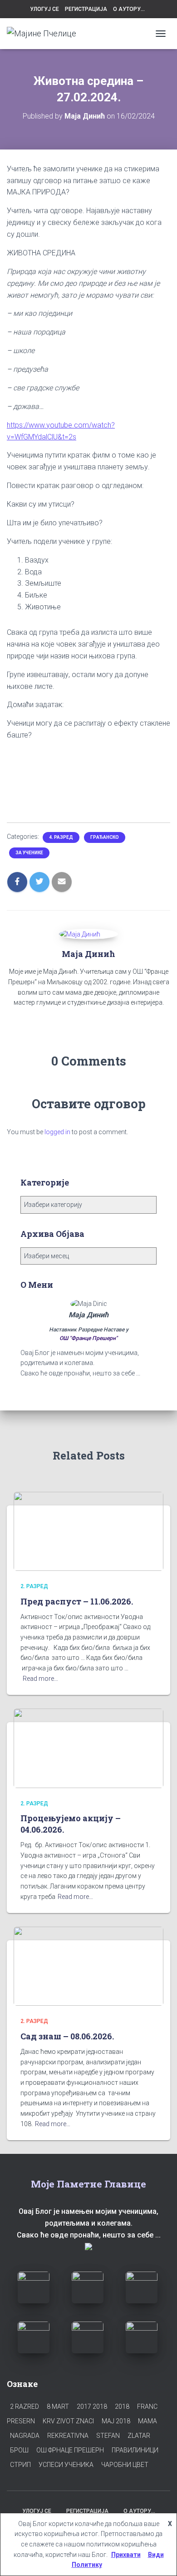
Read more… (40, 1679)
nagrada (25, 2436)
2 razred (25, 2407)
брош (19, 2450)
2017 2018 (92, 2407)
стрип (20, 2465)
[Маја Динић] (80, 934)
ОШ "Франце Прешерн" (88, 1338)
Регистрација (86, 9)
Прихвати (126, 2555)
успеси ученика (66, 2465)
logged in (57, 1132)
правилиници (135, 2450)
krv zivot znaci (68, 2421)
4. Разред (61, 837)
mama (147, 2421)
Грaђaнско (105, 837)
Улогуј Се (44, 9)
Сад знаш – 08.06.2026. (67, 2036)
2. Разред (34, 1586)
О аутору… (129, 9)
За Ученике (29, 853)
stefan (108, 2436)
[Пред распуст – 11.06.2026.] (88, 1531)
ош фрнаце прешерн (70, 2450)
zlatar (139, 2436)
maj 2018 (116, 2421)
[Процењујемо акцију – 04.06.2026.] (88, 1748)
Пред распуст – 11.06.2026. (77, 1601)
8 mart (58, 2407)
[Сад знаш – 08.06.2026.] (88, 1966)
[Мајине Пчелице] (45, 34)
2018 (122, 2407)
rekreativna (68, 2436)
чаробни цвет (125, 2465)
